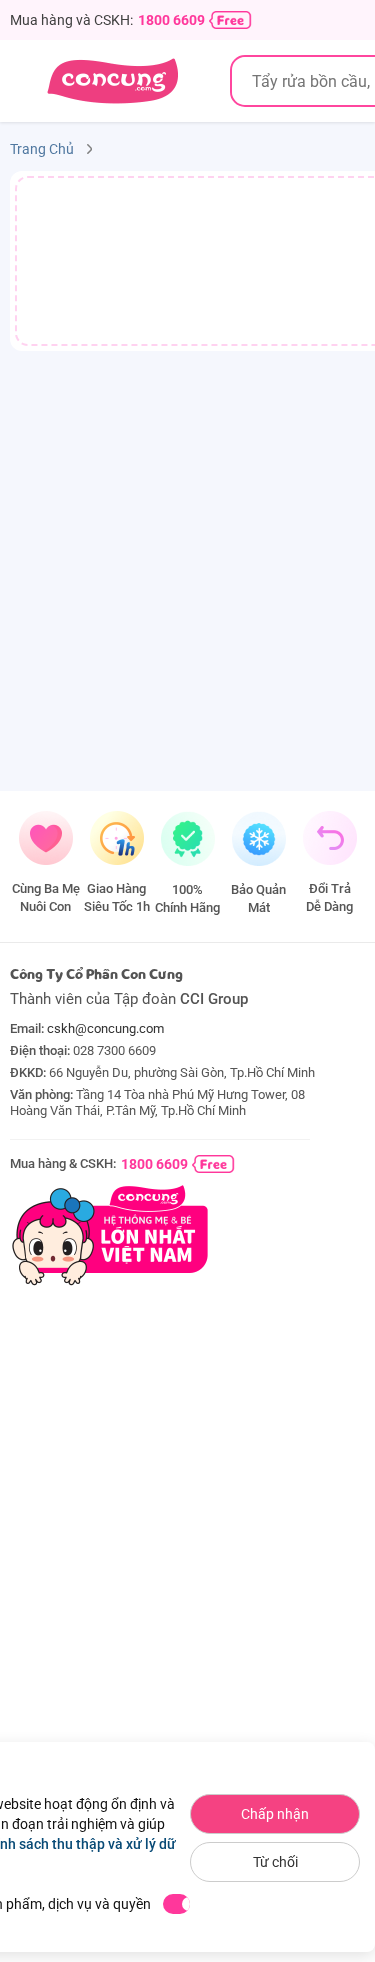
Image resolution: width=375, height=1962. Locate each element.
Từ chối (275, 1862)
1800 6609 (171, 20)
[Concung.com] (112, 81)
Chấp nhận (275, 1814)
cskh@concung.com (105, 1028)
